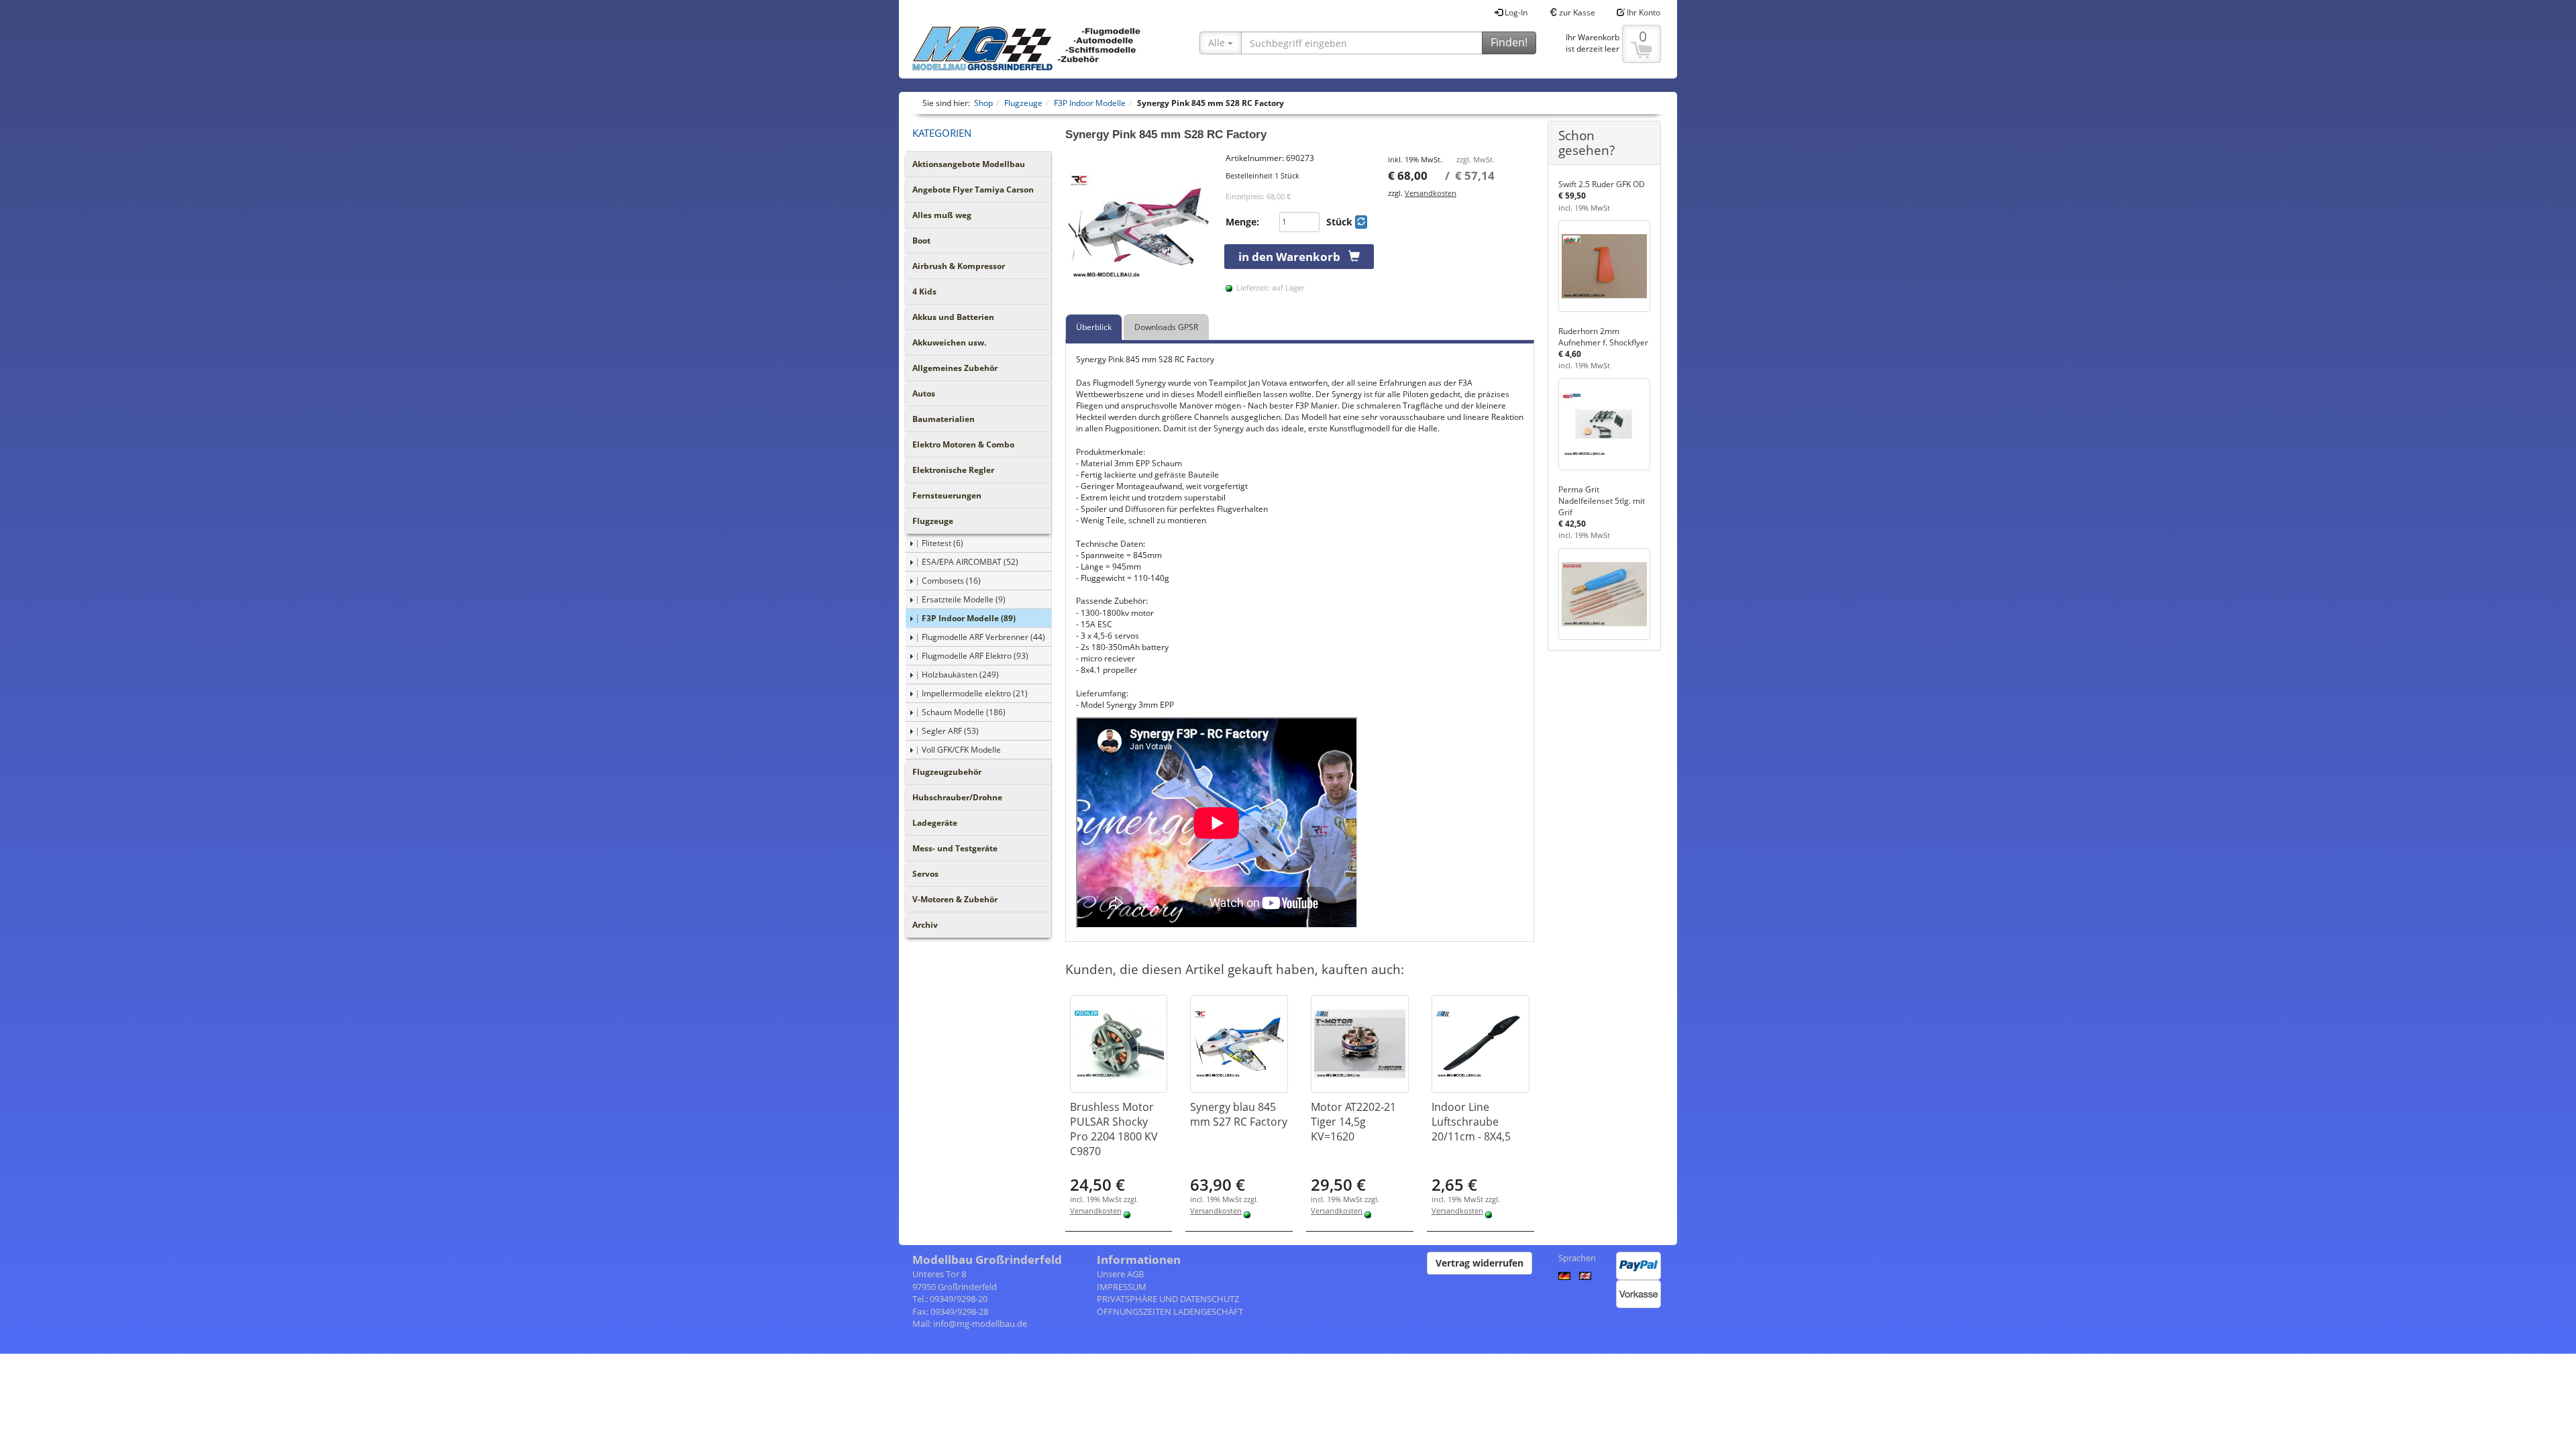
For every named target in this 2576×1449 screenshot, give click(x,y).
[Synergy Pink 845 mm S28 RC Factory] (1139, 226)
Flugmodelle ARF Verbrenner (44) (983, 637)
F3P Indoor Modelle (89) (969, 618)
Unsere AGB (1120, 1274)
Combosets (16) (951, 581)
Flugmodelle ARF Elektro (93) (975, 656)
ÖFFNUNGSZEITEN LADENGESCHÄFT (1170, 1311)
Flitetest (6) (943, 543)
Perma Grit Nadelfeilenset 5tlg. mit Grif (1602, 501)
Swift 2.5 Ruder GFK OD (1602, 184)
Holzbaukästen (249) (960, 675)
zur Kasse (1576, 12)
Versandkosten (1431, 193)
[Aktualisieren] (1361, 222)
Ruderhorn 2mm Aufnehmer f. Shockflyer (1603, 337)
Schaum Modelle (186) (964, 712)
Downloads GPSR (1166, 327)
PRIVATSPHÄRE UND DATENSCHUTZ (1168, 1299)
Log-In (1515, 12)
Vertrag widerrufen (1480, 1263)
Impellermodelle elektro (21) (975, 693)
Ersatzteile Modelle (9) (964, 599)
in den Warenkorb (1293, 257)
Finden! (1509, 42)
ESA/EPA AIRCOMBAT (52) (970, 562)
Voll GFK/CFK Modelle (961, 750)
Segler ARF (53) (950, 731)
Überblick (1094, 327)
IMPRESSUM (1122, 1287)
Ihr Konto (1643, 12)
